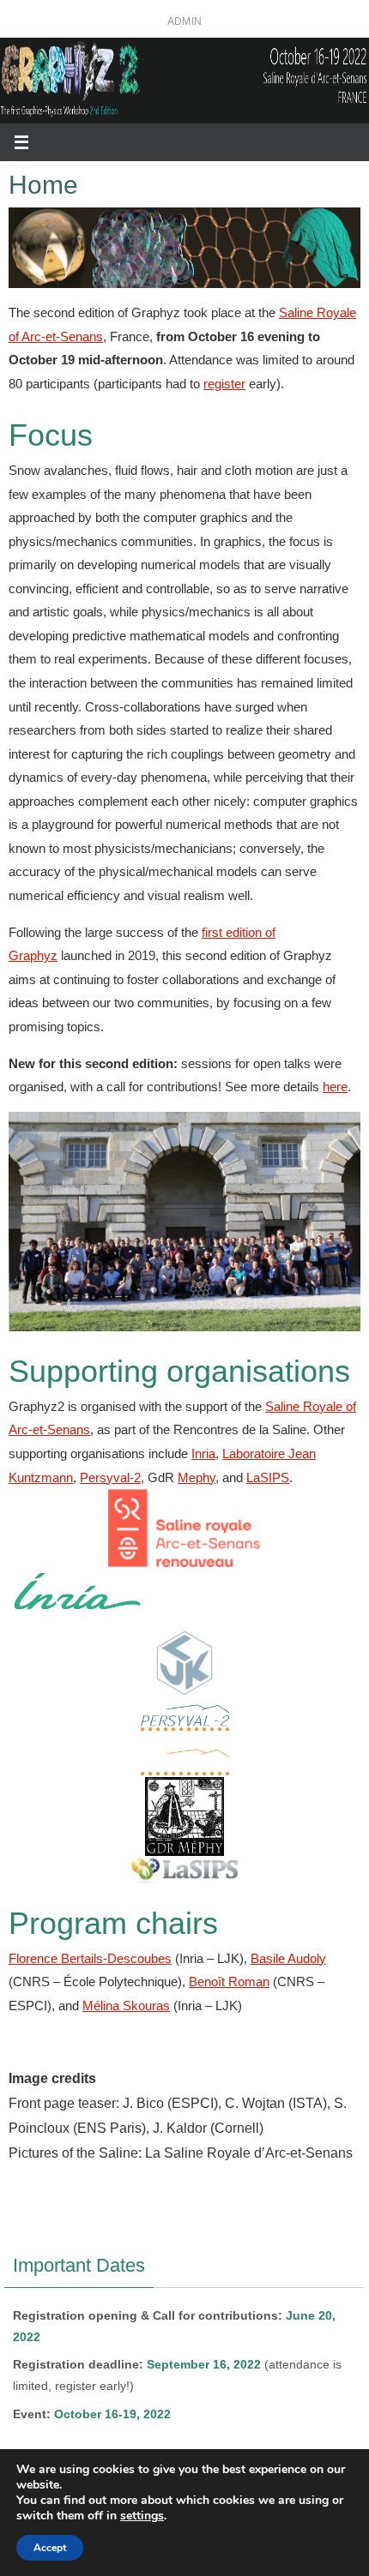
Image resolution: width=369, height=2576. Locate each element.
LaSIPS (268, 1477)
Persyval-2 (110, 1477)
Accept (50, 2548)
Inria (203, 1453)
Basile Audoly (288, 1958)
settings (142, 2516)
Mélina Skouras (126, 2006)
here (335, 1087)
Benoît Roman (229, 1982)
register (224, 384)
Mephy (197, 1477)
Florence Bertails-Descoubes (90, 1958)
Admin (185, 21)
